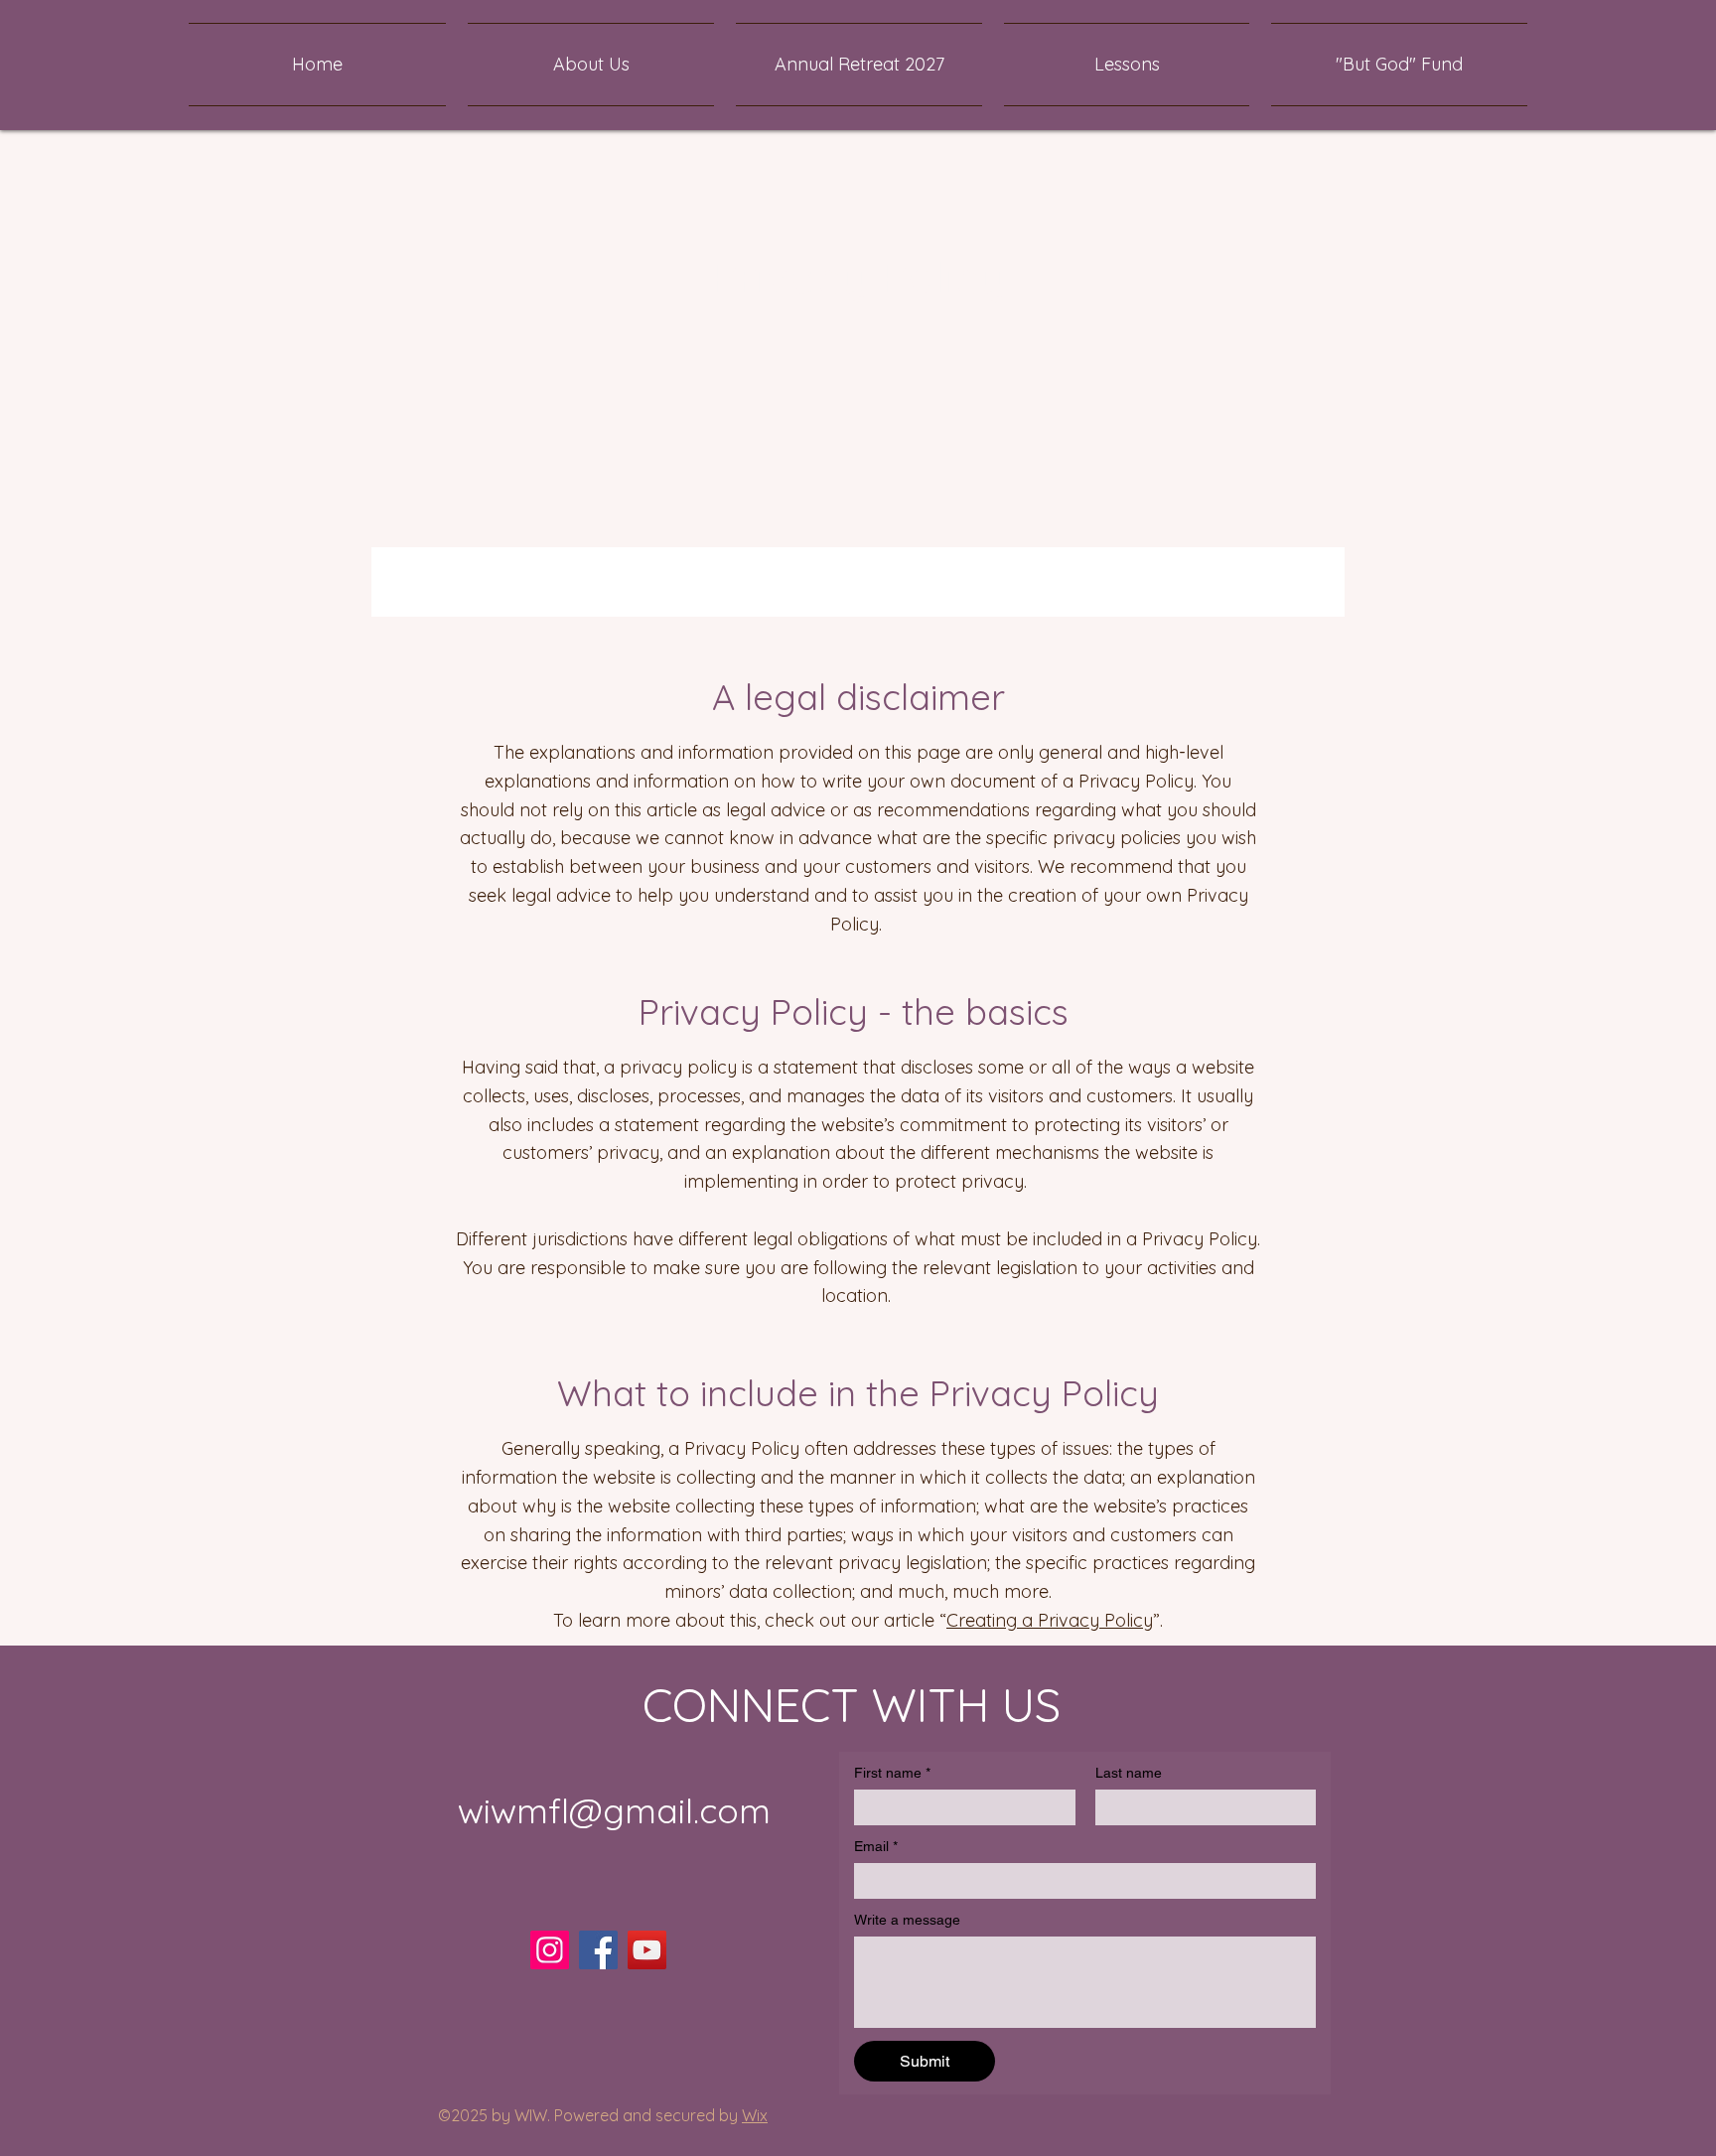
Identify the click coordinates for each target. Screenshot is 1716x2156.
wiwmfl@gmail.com (614, 1810)
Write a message (907, 1920)
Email (876, 1846)
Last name (1129, 1773)
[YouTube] (647, 1950)
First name (892, 1773)
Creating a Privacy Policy (1050, 1620)
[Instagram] (550, 1950)
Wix (755, 2115)
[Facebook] (598, 1950)
